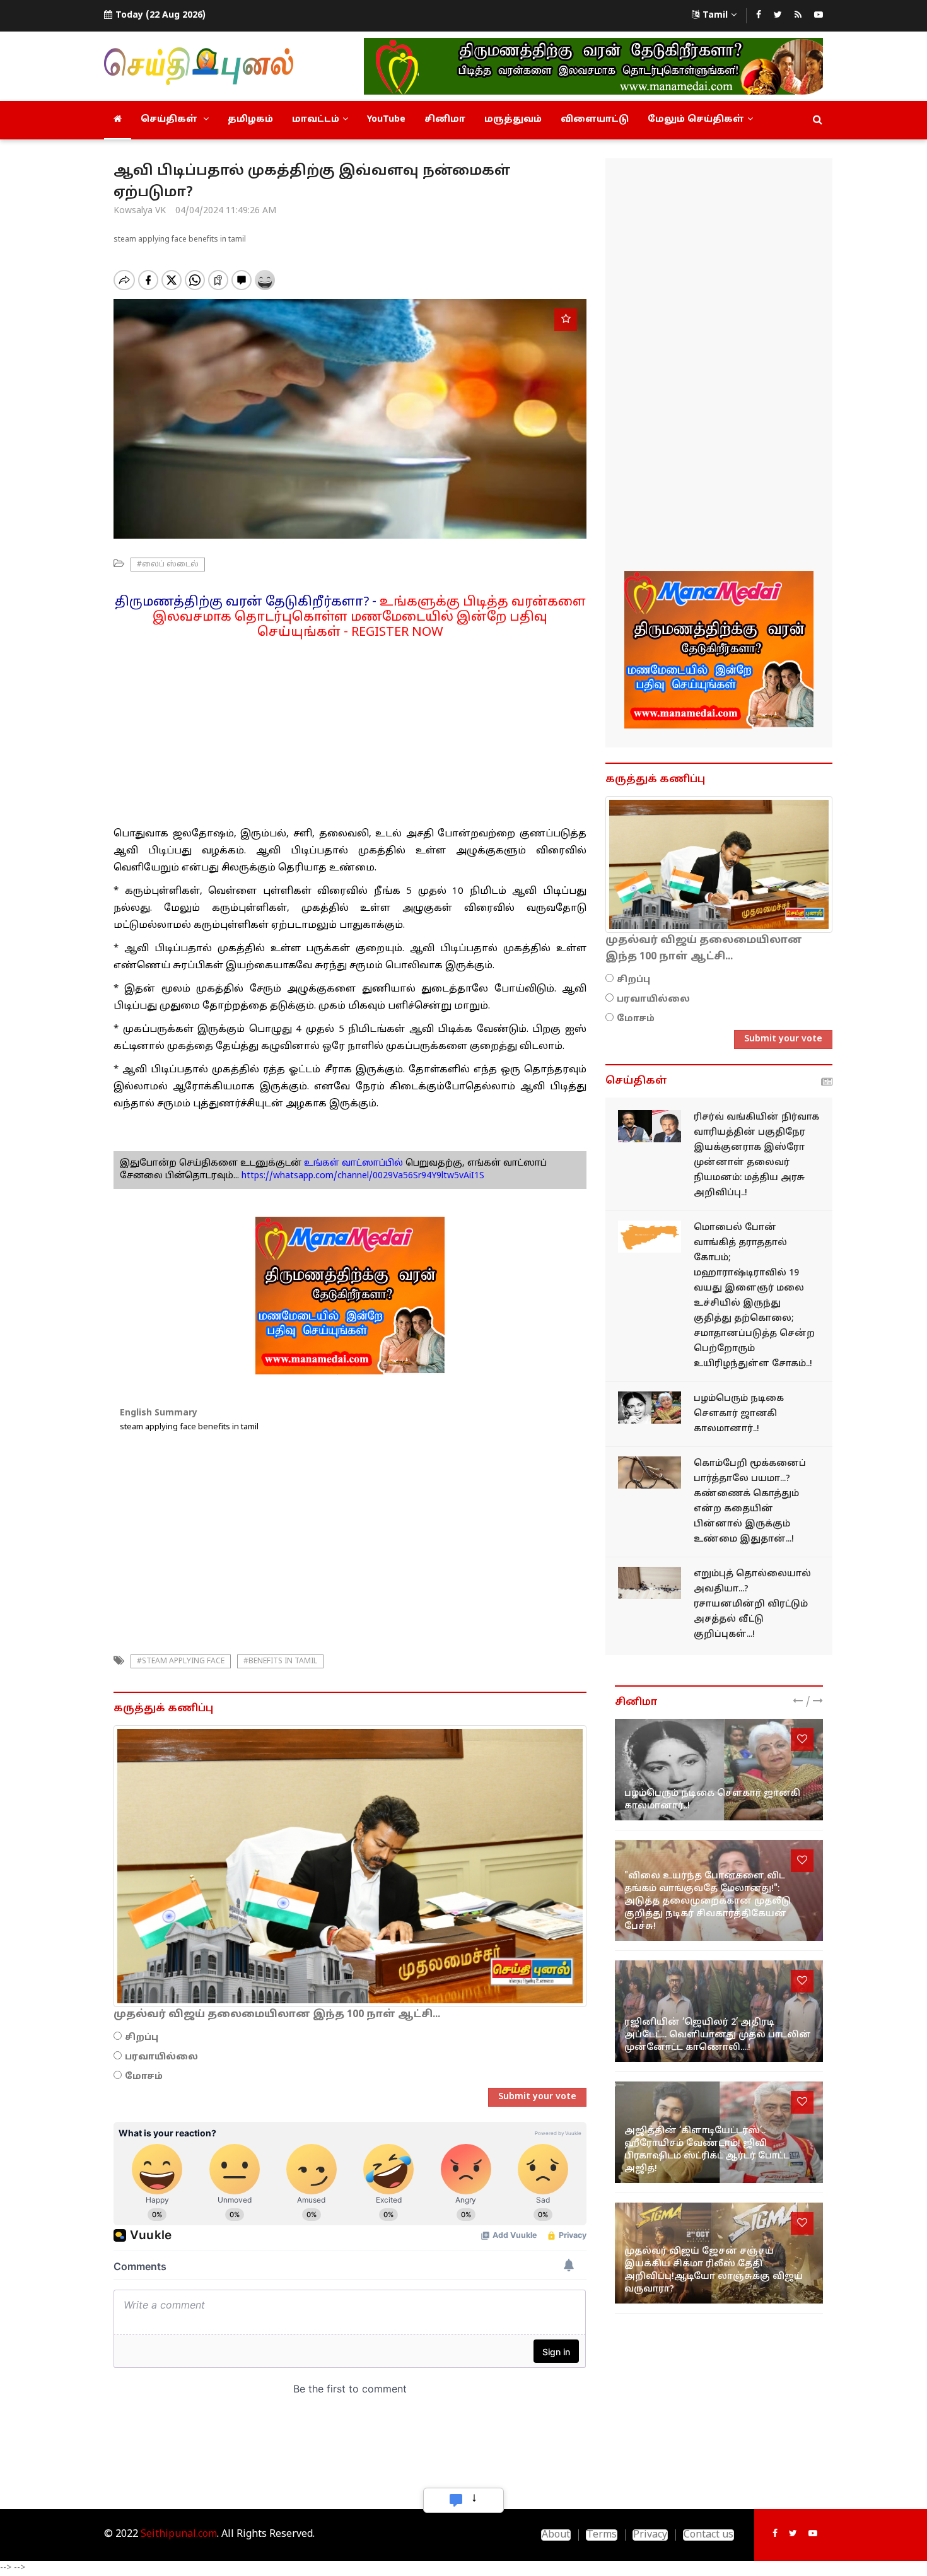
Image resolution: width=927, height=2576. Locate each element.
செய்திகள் (170, 120)
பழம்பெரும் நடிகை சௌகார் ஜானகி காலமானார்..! (739, 1414)
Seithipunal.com (179, 2534)
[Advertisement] (350, 729)
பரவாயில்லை (161, 2057)
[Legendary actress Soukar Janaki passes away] (650, 1408)
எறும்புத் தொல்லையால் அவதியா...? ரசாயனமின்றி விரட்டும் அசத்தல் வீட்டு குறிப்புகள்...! (752, 1604)
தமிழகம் (250, 120)
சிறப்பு (142, 2038)
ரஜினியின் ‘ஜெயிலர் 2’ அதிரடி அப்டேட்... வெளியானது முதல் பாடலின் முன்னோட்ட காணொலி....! (718, 2035)
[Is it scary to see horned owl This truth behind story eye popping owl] (650, 1472)
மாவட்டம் (316, 120)
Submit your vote (537, 2097)
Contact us (708, 2535)
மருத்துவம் (513, 120)
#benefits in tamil (280, 1661)
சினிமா (445, 120)
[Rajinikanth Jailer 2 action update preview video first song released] (719, 2011)
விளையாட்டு (595, 120)
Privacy (650, 2535)
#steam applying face (181, 1661)
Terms (602, 2535)
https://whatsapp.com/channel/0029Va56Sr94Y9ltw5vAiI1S (363, 1176)
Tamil (715, 15)
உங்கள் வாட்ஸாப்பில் (352, 1163)
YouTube (386, 120)
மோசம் (144, 2077)
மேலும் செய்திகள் (696, 120)
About (556, 2535)
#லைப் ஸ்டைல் (168, 565)
